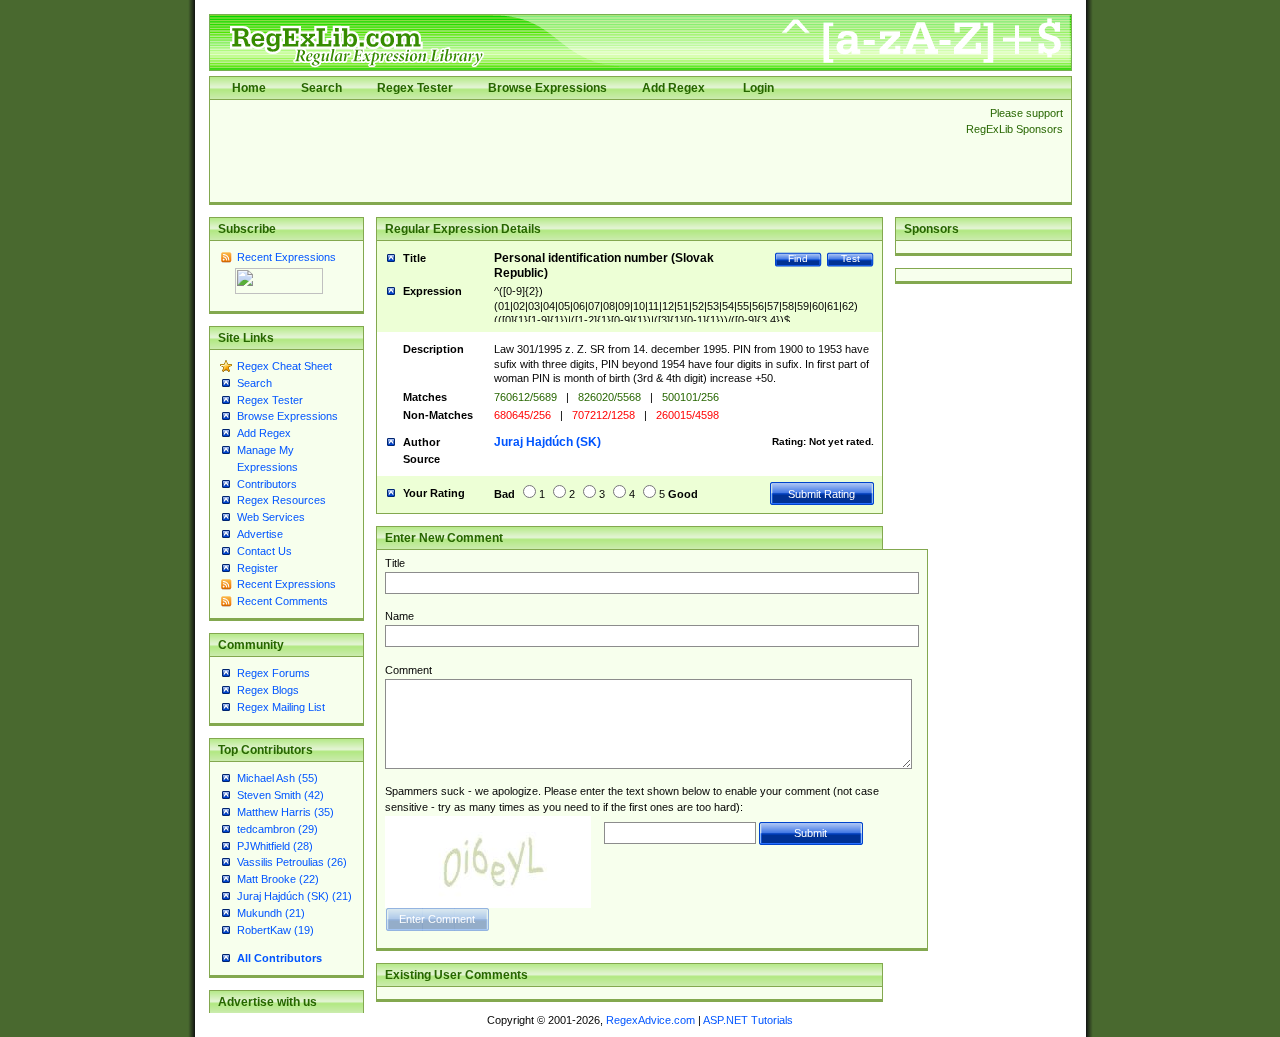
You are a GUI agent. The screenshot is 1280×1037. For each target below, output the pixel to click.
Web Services (271, 517)
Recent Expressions (286, 257)
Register (257, 568)
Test (850, 258)
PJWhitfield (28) (275, 846)
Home (249, 88)
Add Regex (673, 88)
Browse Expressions (547, 88)
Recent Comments (282, 601)
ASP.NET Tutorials (748, 1020)
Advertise (260, 534)
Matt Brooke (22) (278, 879)
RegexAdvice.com (650, 1020)
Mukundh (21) (271, 913)
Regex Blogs (268, 690)
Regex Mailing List (281, 707)
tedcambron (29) (277, 829)
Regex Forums (273, 673)
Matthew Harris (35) (285, 812)
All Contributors (279, 958)
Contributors (267, 484)
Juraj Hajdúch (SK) (547, 442)
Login (758, 88)
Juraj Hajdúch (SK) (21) (294, 896)
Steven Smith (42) (280, 795)
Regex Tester (415, 88)
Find (798, 258)
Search (321, 88)
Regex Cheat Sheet (284, 366)
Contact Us (264, 551)
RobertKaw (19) (275, 930)
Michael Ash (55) (277, 778)
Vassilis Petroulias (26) (292, 862)
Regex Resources (281, 500)
